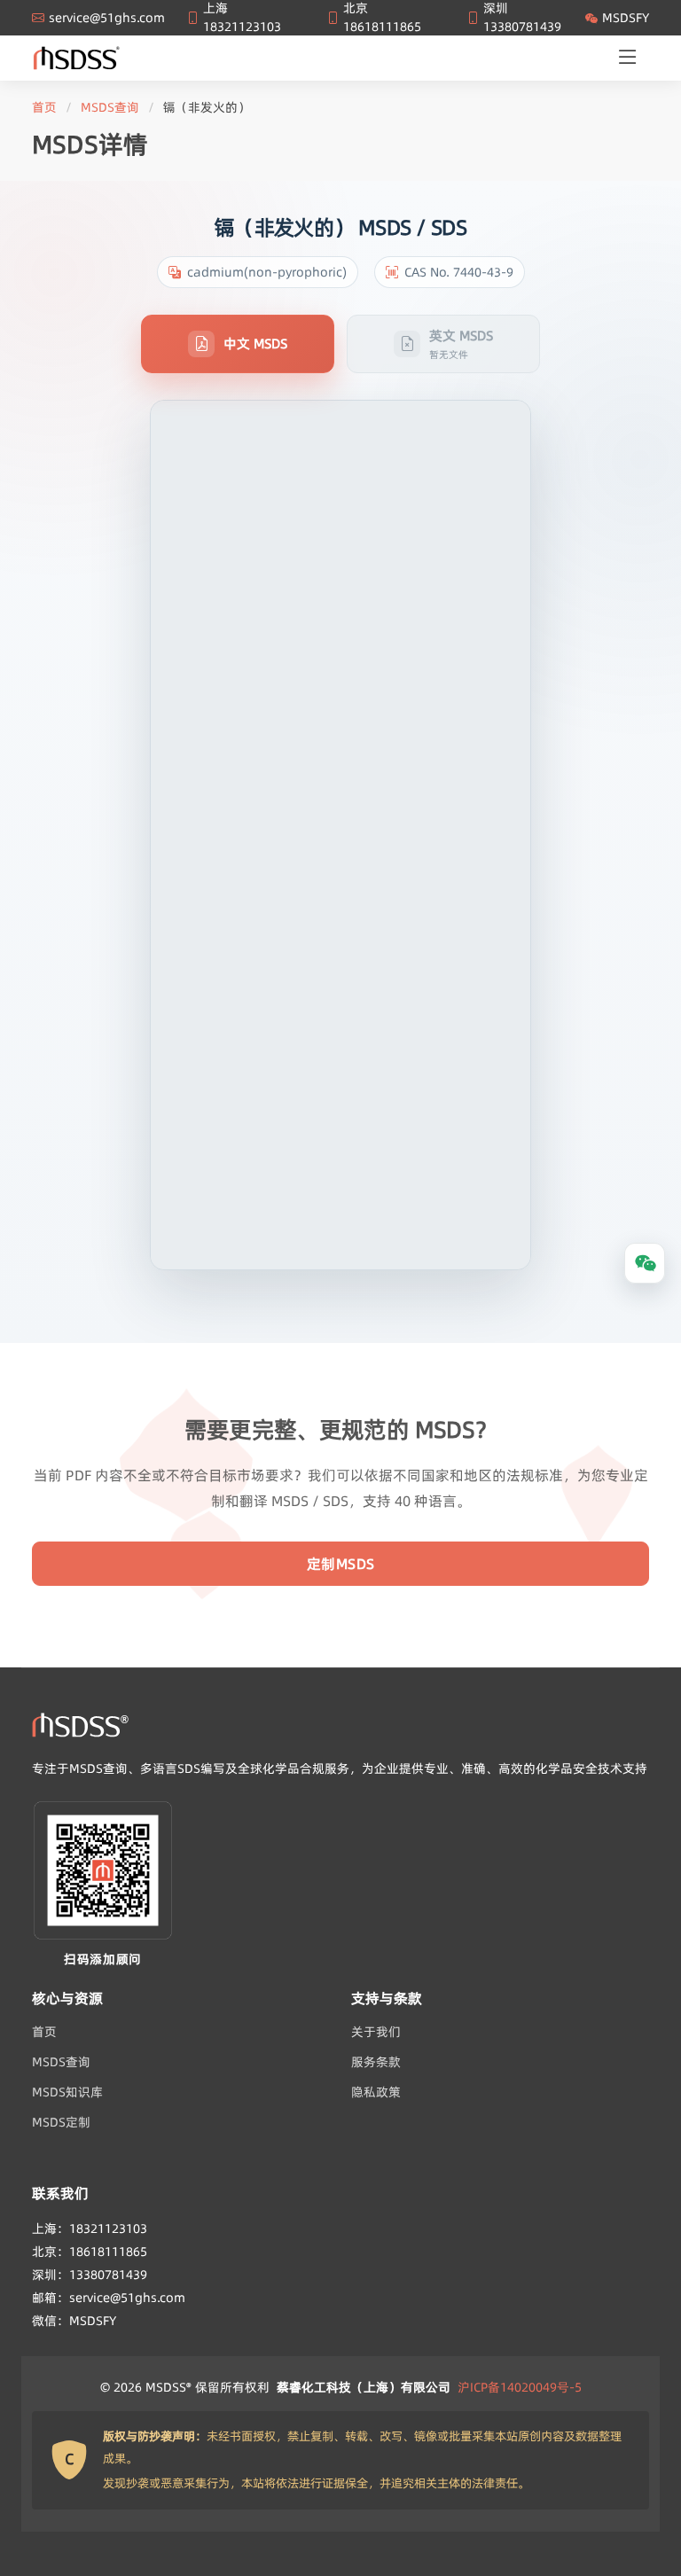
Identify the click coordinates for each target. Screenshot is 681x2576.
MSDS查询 (110, 107)
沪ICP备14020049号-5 (520, 2387)
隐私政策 (376, 2092)
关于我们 (376, 2032)
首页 (44, 107)
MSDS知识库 (67, 2092)
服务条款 (376, 2062)
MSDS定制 (61, 2122)
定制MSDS (341, 1564)
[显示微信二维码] (645, 1263)
